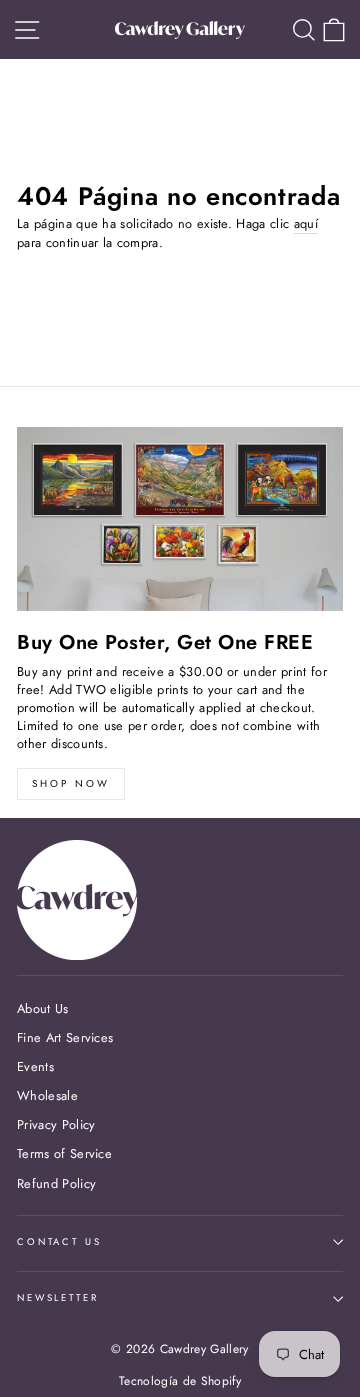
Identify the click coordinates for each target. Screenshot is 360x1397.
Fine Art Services (65, 1037)
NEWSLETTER (58, 1298)
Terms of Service (64, 1153)
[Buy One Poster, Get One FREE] (180, 518)
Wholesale (47, 1095)
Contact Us (59, 1242)
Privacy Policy (56, 1124)
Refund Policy (56, 1183)
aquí (306, 224)
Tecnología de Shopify (180, 1381)
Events (35, 1066)
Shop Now (71, 783)
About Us (43, 1008)
